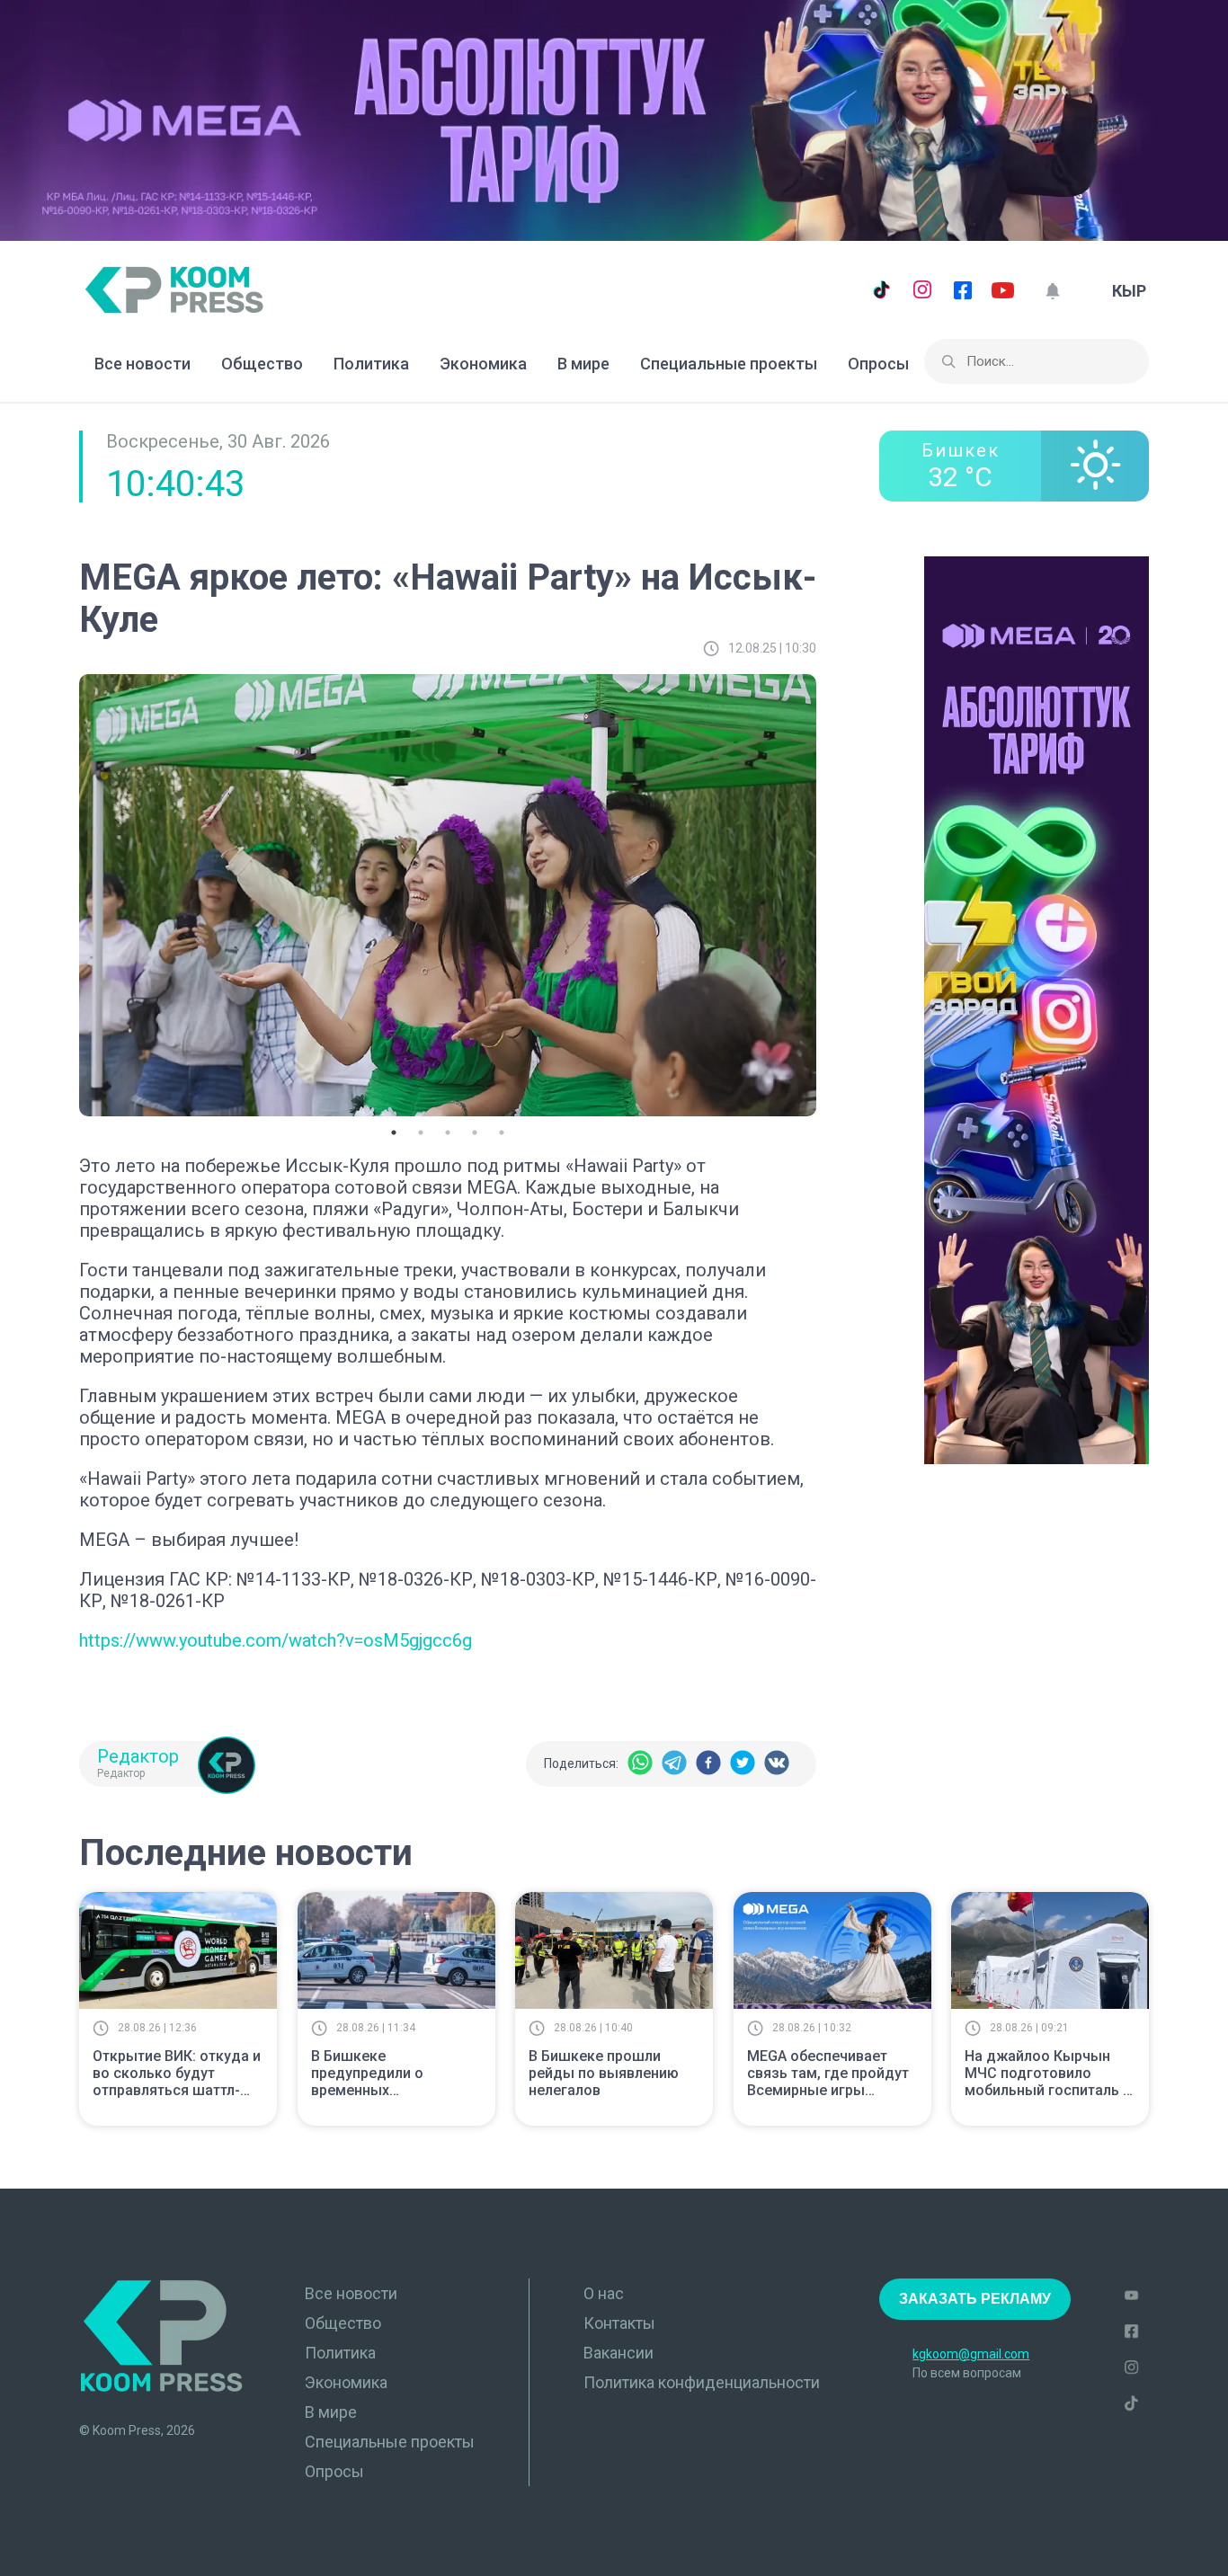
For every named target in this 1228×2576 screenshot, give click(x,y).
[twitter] (743, 1764)
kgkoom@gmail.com (971, 2354)
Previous (66, 892)
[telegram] (674, 1764)
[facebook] (708, 1764)
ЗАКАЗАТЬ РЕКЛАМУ (975, 2299)
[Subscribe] (1052, 291)
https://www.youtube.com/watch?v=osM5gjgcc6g (276, 1640)
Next (830, 892)
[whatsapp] (640, 1764)
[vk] (777, 1764)
